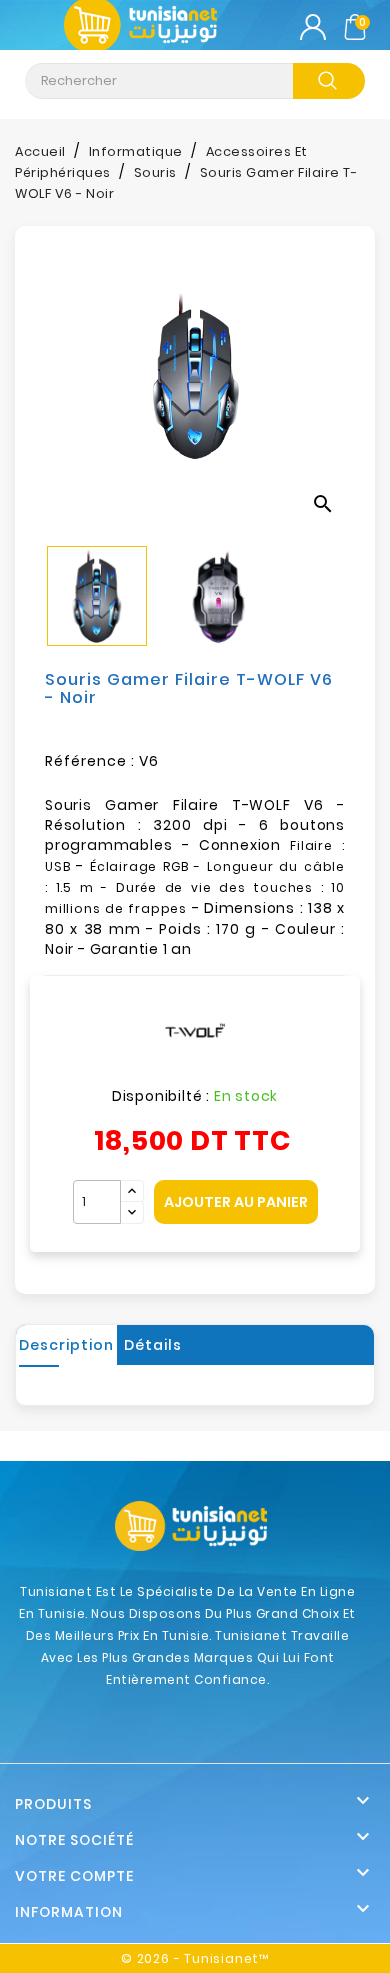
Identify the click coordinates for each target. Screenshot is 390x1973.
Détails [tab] (153, 1345)
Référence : (90, 761)
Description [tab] (66, 1345)
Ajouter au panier (236, 1202)
